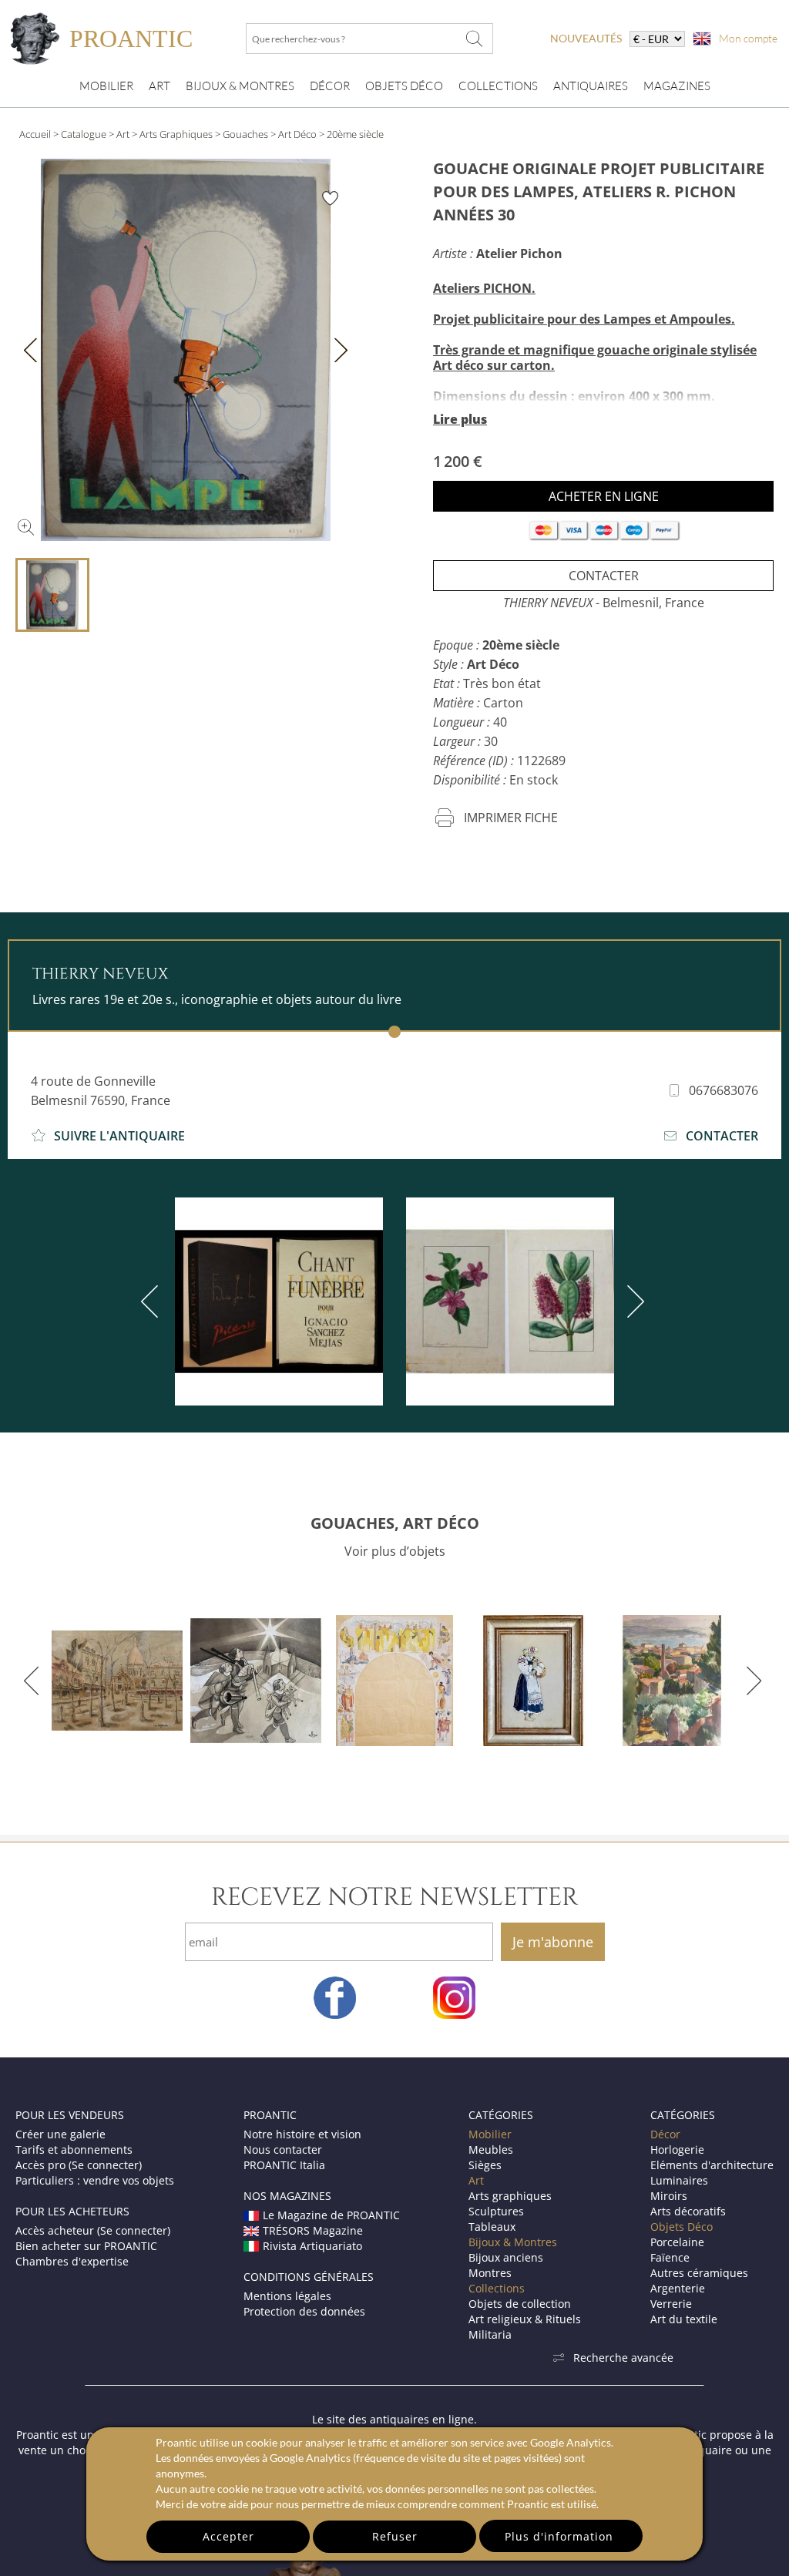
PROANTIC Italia (284, 2165)
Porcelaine (677, 2242)
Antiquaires (591, 86)
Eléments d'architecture (712, 2165)
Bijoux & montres (240, 86)
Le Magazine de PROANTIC (331, 2215)
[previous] (153, 1301)
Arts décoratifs (688, 2211)
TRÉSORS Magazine (313, 2230)
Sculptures (496, 2211)
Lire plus (460, 419)
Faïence (670, 2257)
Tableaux (492, 2227)
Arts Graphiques (176, 134)
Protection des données (304, 2311)
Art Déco (297, 134)
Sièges (485, 2165)
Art (159, 86)
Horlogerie (677, 2149)
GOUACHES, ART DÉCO (395, 1523)
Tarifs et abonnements (74, 2149)
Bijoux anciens (506, 2257)
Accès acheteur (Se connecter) (93, 2230)
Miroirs (669, 2196)
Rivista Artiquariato (312, 2246)
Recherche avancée (623, 2358)
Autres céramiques (699, 2273)
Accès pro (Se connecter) (79, 2165)
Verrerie (671, 2304)
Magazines (677, 86)
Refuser (395, 2536)
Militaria (490, 2334)
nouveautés (586, 38)
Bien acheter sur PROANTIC (86, 2246)
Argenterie (678, 2288)
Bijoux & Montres (513, 2242)
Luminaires (679, 2180)
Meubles (491, 2149)
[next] (633, 1301)
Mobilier (106, 86)
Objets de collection (520, 2304)
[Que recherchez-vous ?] (474, 39)
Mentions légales (287, 2296)
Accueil (35, 134)
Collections (498, 86)
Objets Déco (404, 86)
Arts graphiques (510, 2196)
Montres (490, 2273)
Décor (330, 86)
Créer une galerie (60, 2134)
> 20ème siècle (351, 134)
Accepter (228, 2536)
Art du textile (684, 2319)
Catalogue (84, 134)
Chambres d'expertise (72, 2261)
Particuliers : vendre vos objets (95, 2180)
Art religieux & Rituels (525, 2319)
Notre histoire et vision (302, 2134)
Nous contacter (283, 2149)
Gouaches (245, 134)
